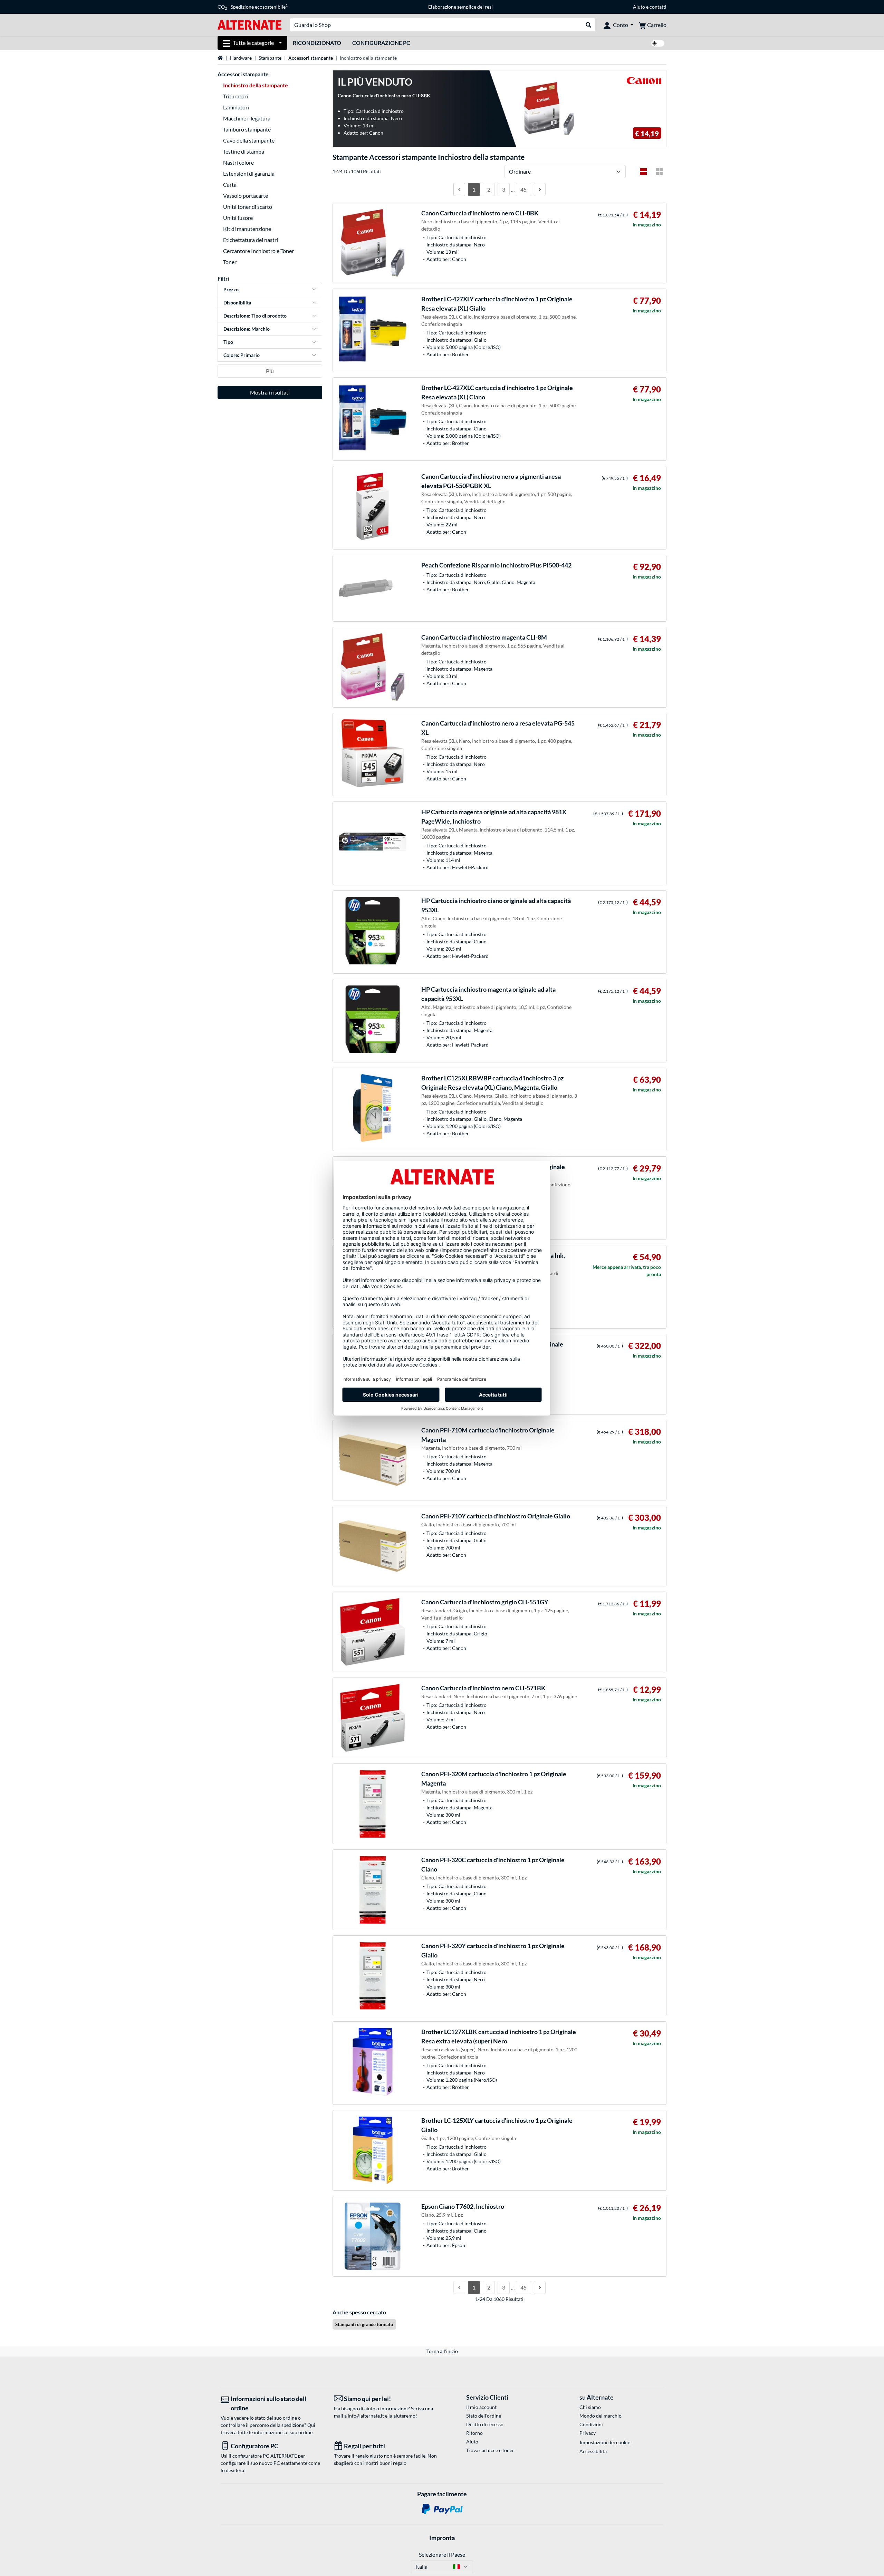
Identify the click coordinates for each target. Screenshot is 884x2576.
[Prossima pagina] (540, 189)
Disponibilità (237, 303)
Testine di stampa (244, 151)
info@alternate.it (366, 2416)
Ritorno (474, 2433)
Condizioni (591, 2424)
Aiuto (639, 7)
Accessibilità (593, 2451)
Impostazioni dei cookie (605, 2442)
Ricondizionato (317, 43)
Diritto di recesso (485, 2424)
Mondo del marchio (600, 2416)
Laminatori (236, 107)
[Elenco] (643, 172)
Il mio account (481, 2407)
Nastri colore (238, 162)
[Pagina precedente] (459, 189)
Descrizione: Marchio (247, 329)
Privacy (588, 2433)
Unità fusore (238, 218)
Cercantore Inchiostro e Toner (258, 251)
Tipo (228, 342)
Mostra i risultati (270, 392)
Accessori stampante (311, 58)
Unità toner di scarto (248, 207)
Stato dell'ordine (484, 2416)
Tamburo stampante (247, 129)
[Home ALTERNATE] (249, 24)
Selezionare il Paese (442, 2554)
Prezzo (231, 289)
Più (270, 371)
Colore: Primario (242, 355)
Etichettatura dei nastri (251, 240)
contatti (658, 7)
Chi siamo (590, 2407)
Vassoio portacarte (246, 196)
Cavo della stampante (249, 140)
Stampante (270, 58)
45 (523, 189)
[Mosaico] (659, 172)
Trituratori (236, 96)
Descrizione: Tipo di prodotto (255, 316)
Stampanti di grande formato (364, 2324)
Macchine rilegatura (247, 118)
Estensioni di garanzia (249, 173)
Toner (230, 262)
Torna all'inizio (442, 2351)
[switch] (658, 43)
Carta (230, 184)
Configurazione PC (381, 43)
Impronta (442, 2538)
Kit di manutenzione (247, 229)
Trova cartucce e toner (490, 2450)
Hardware (241, 58)
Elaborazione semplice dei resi (460, 7)
